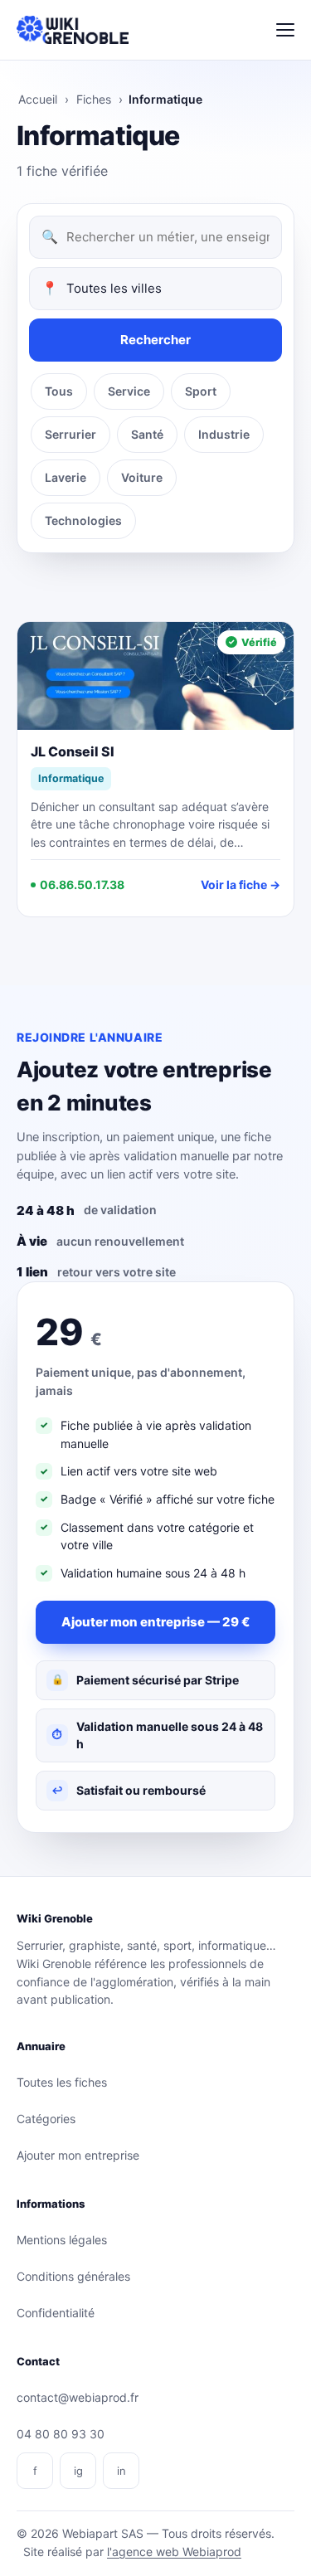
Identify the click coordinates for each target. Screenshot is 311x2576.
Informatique (71, 778)
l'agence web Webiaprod (174, 2552)
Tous (59, 391)
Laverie (66, 477)
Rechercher (155, 340)
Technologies (83, 520)
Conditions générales (73, 2276)
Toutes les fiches (62, 2082)
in (121, 2471)
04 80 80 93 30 (61, 2434)
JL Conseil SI (73, 751)
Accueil (38, 99)
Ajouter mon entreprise (78, 2155)
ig (78, 2471)
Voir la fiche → (241, 885)
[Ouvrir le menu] (285, 30)
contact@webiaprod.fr (78, 2397)
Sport (201, 391)
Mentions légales (62, 2240)
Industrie (224, 434)
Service (129, 391)
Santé (147, 434)
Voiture (142, 477)
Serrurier (70, 434)
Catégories (46, 2119)
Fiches (94, 99)
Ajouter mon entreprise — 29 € (155, 1622)
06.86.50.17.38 (82, 885)
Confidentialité (56, 2313)
